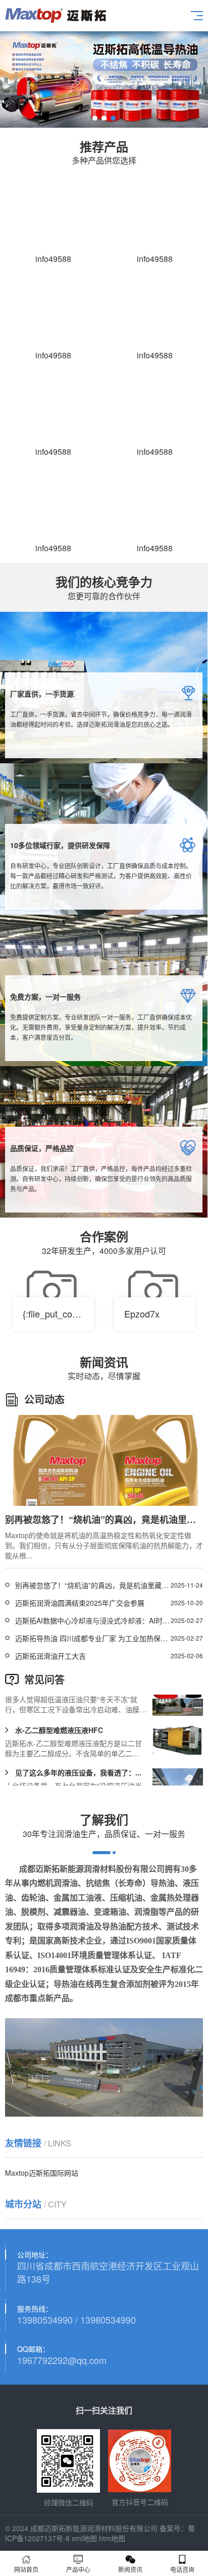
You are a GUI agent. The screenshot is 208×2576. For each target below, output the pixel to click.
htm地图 (112, 2538)
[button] (95, 118)
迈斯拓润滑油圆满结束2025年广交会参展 (80, 1603)
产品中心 (78, 2569)
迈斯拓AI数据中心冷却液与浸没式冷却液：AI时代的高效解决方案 (93, 1620)
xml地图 (84, 2538)
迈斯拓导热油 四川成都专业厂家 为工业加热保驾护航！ (93, 1638)
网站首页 (26, 2569)
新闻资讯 (130, 2569)
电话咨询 (182, 2569)
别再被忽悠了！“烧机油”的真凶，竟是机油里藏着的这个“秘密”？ (93, 1585)
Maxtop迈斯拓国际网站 (42, 2173)
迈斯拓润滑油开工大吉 (50, 1656)
